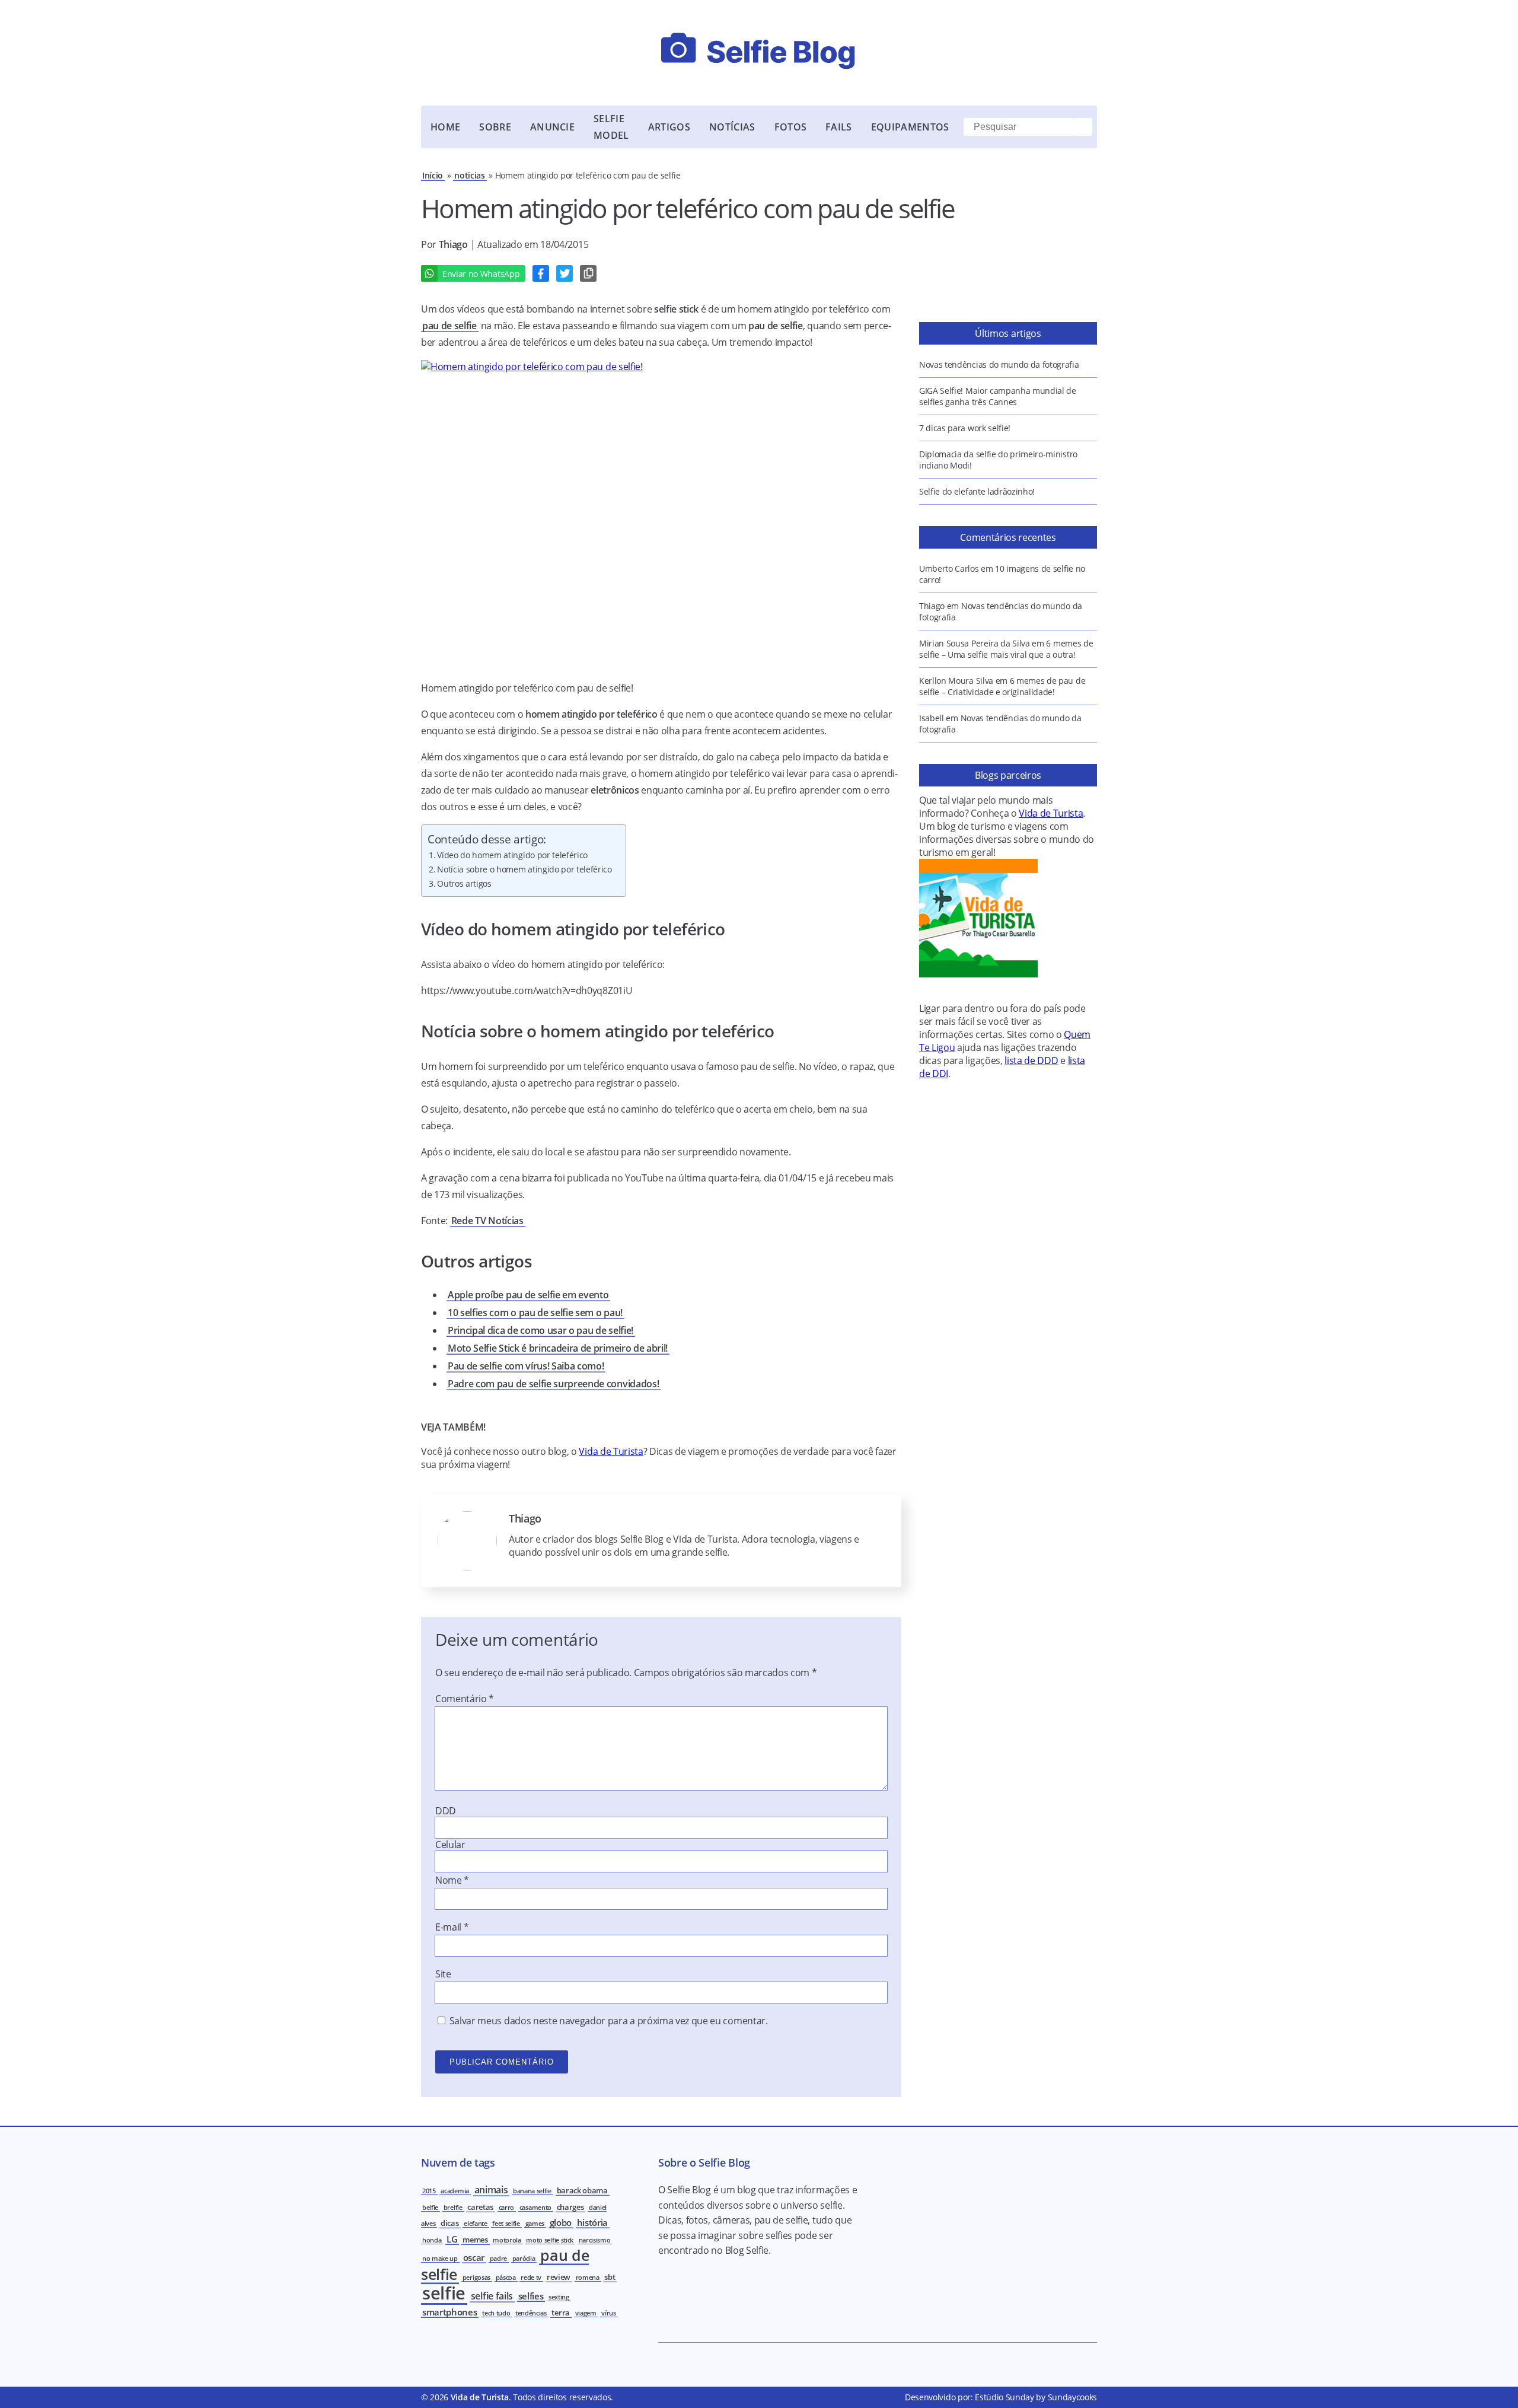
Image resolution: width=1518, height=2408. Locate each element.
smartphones (449, 2312)
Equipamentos (910, 127)
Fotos (791, 127)
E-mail (452, 1927)
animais (491, 2190)
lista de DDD (1031, 1060)
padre (498, 2259)
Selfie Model (611, 127)
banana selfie (532, 2191)
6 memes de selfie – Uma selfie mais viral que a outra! (1006, 649)
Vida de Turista (611, 1451)
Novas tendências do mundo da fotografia (999, 364)
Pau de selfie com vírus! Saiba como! (526, 1366)
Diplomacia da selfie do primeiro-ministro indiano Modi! (998, 460)
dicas (449, 2223)
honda (432, 2240)
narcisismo (595, 2240)
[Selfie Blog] (759, 53)
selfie (444, 2293)
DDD (446, 1811)
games (535, 2224)
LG (452, 2239)
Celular (450, 1845)
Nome (452, 1880)
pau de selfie (449, 326)
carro (506, 2208)
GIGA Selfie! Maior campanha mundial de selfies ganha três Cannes (998, 396)
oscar (474, 2257)
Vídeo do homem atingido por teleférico (512, 855)
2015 (429, 2191)
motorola (507, 2240)
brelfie (453, 2208)
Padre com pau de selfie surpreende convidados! (553, 1384)
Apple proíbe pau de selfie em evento (528, 1295)
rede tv (531, 2278)
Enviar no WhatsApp (481, 274)
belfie (430, 2208)
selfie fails (492, 2296)
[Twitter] (565, 273)
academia (455, 2191)
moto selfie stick (550, 2240)
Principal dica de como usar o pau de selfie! (540, 1330)
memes (475, 2240)
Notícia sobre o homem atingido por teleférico (524, 869)
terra (560, 2313)
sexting (559, 2297)
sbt (610, 2277)
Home (445, 127)
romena (588, 2278)
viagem (586, 2313)
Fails (839, 127)
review (559, 2277)
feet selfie (506, 2224)
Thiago (455, 244)
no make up (440, 2259)
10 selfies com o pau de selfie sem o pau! (535, 1313)
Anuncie (552, 127)
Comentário (465, 1699)
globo (561, 2222)
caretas (480, 2207)
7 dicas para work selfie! (965, 428)
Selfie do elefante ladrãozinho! (977, 491)
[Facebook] (541, 273)
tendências (531, 2313)
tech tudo (496, 2313)
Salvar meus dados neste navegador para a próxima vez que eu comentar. (609, 2021)
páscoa (506, 2278)
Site (443, 1974)
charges (570, 2207)
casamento (535, 2208)
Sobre (495, 127)
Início (433, 175)
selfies (531, 2296)
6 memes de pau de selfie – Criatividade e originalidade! (1002, 686)
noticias (469, 175)
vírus (608, 2313)
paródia (524, 2259)
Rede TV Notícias (487, 1221)
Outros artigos (464, 883)
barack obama (582, 2190)
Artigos (669, 127)
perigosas (476, 2278)
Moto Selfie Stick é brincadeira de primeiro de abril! (558, 1348)
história (592, 2222)
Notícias (732, 127)
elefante (475, 2224)
